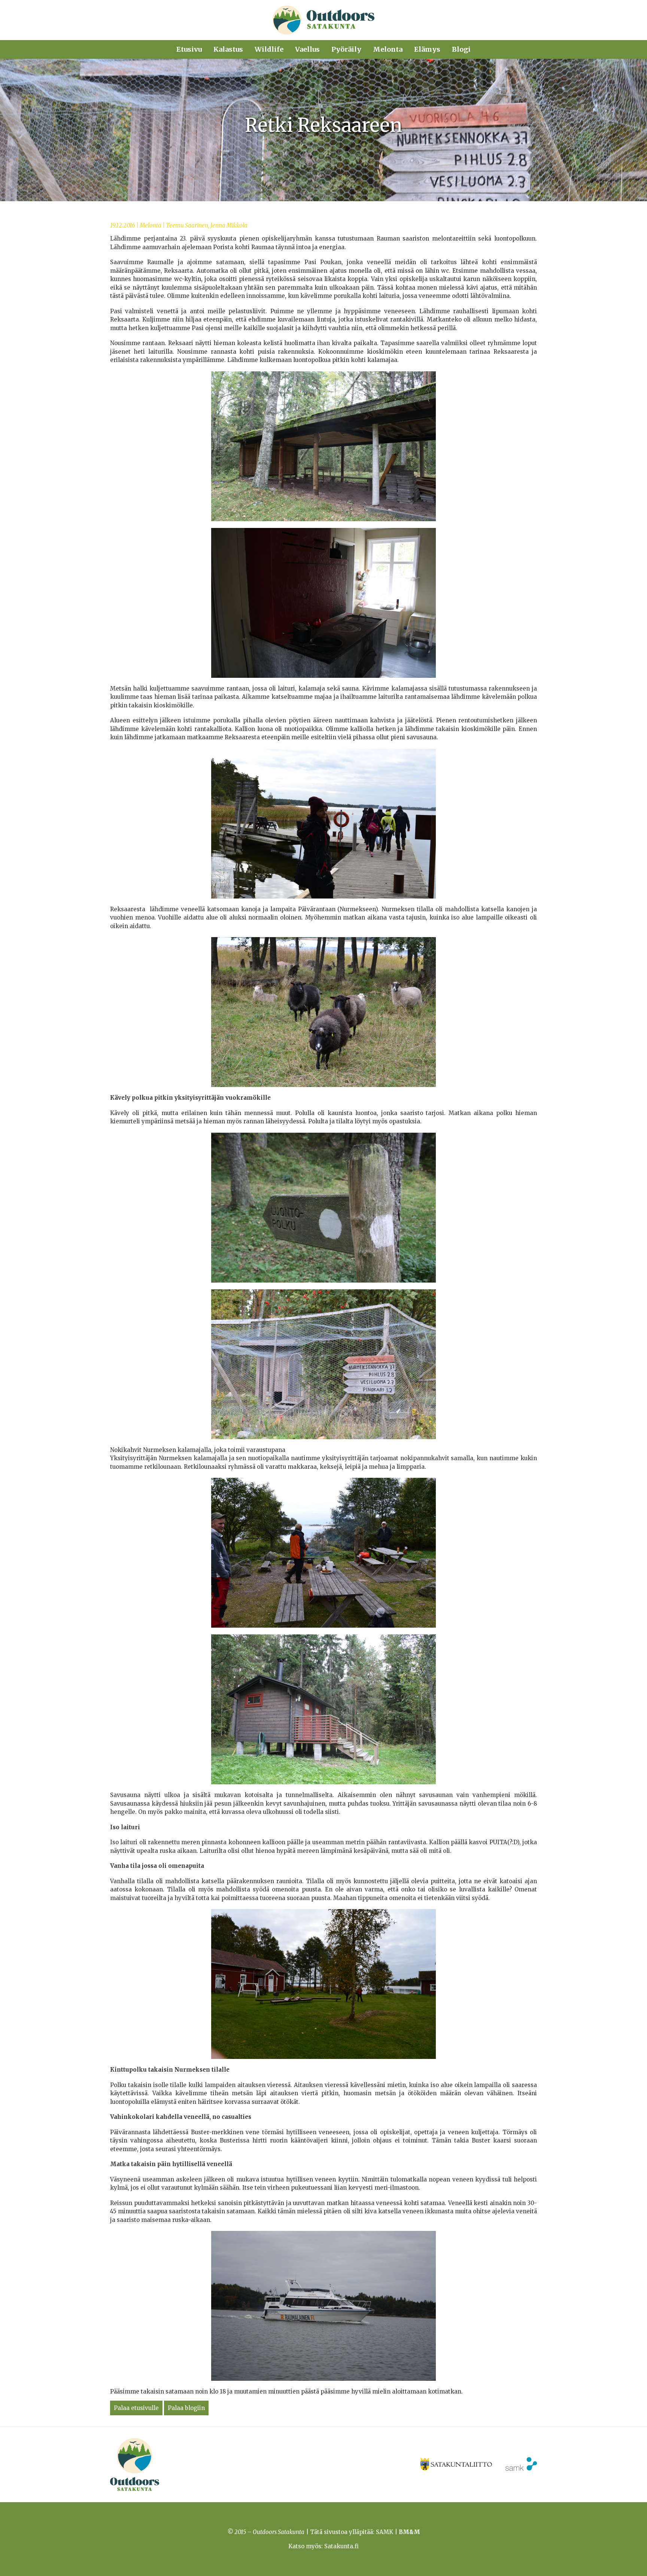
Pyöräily (346, 49)
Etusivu (189, 49)
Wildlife (269, 49)
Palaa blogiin (186, 2408)
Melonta (388, 49)
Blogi (461, 49)
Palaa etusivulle (136, 2408)
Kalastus (228, 49)
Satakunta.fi (341, 2546)
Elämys (427, 49)
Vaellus (307, 49)
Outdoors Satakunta (323, 20)
